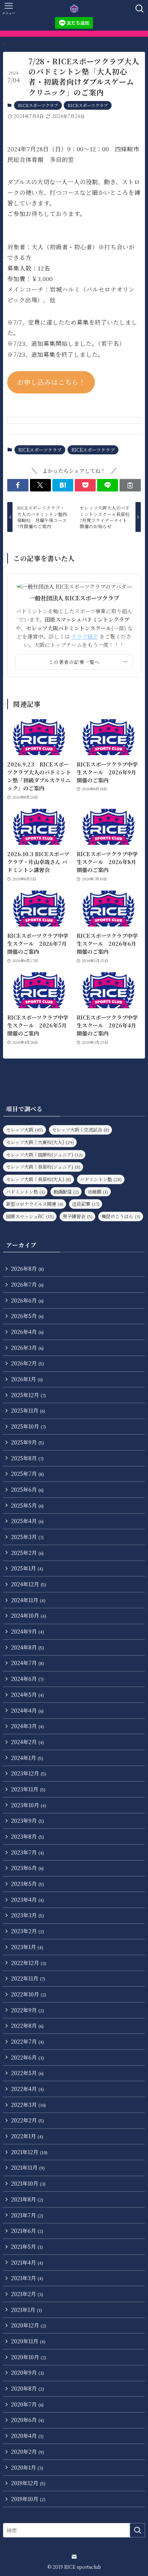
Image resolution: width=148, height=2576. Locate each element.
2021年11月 (28, 2167)
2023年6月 (27, 1868)
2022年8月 (27, 2026)
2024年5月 (28, 1695)
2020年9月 (28, 2372)
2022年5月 (27, 2073)
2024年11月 (28, 1600)
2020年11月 (28, 2341)
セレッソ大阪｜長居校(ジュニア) (43, 1167)
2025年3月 (27, 1537)
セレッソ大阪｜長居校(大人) (39, 1179)
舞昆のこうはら (121, 1216)
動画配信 (66, 1192)
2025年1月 (27, 1568)
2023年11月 (28, 1789)
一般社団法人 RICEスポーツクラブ (74, 598)
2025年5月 (27, 1505)
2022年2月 (28, 2120)
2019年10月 (28, 2499)
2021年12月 (29, 2152)
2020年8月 (28, 2388)
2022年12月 (29, 1963)
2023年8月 (28, 1836)
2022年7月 (28, 2041)
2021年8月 (27, 2199)
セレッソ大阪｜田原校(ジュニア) (44, 1154)
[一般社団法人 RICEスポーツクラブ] (74, 9)
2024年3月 (28, 1726)
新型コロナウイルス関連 (35, 1204)
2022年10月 (29, 1994)
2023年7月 (28, 1852)
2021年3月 (27, 2278)
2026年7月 (27, 1284)
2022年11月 (28, 1978)
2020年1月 (27, 2467)
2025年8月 (27, 1458)
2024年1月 (27, 1758)
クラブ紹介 (85, 636)
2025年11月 (28, 1410)
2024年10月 (29, 1615)
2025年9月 (28, 1442)
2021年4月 (27, 2262)
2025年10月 (28, 1426)
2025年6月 (27, 1489)
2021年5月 (27, 2246)
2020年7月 (27, 2404)
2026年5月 (27, 1316)
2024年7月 (28, 1663)
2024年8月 (28, 1647)
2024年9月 (28, 1631)
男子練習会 (78, 1216)
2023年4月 (28, 1900)
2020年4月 (27, 2436)
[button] (18, 485)
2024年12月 (29, 1584)
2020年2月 (28, 2452)
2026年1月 (27, 1379)
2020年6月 (28, 2420)
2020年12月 (29, 2325)
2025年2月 (27, 1553)
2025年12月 (28, 1395)
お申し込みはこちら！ (51, 382)
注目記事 (86, 1204)
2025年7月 (28, 1474)
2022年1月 (27, 2136)
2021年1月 (27, 2310)
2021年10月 (28, 2183)
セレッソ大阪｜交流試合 (81, 1129)
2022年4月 (28, 2089)
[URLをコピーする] (130, 485)
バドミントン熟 (25, 1192)
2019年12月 (28, 2483)
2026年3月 (27, 1348)
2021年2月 (27, 2294)
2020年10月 (29, 2357)
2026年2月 (28, 1363)
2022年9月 (28, 2010)
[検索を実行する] (137, 2530)
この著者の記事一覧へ (74, 662)
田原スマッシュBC (30, 1216)
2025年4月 (27, 1521)
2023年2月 (28, 1931)
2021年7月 (27, 2215)
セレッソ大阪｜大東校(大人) (40, 1142)
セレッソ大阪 (25, 1129)
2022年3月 (28, 2105)
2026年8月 (28, 1269)
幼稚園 (98, 1192)
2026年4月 (27, 1332)
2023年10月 (29, 1805)
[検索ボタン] (139, 9)
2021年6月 (27, 2231)
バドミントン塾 (101, 1179)
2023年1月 (27, 1947)
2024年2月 (28, 1742)
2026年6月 (27, 1300)
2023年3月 (28, 1915)
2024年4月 (27, 1710)
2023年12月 (29, 1773)
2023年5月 (28, 1884)
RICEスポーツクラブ (38, 105)
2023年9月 (28, 1820)
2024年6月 (27, 1679)
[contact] (74, 2557)
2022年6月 (28, 2057)
